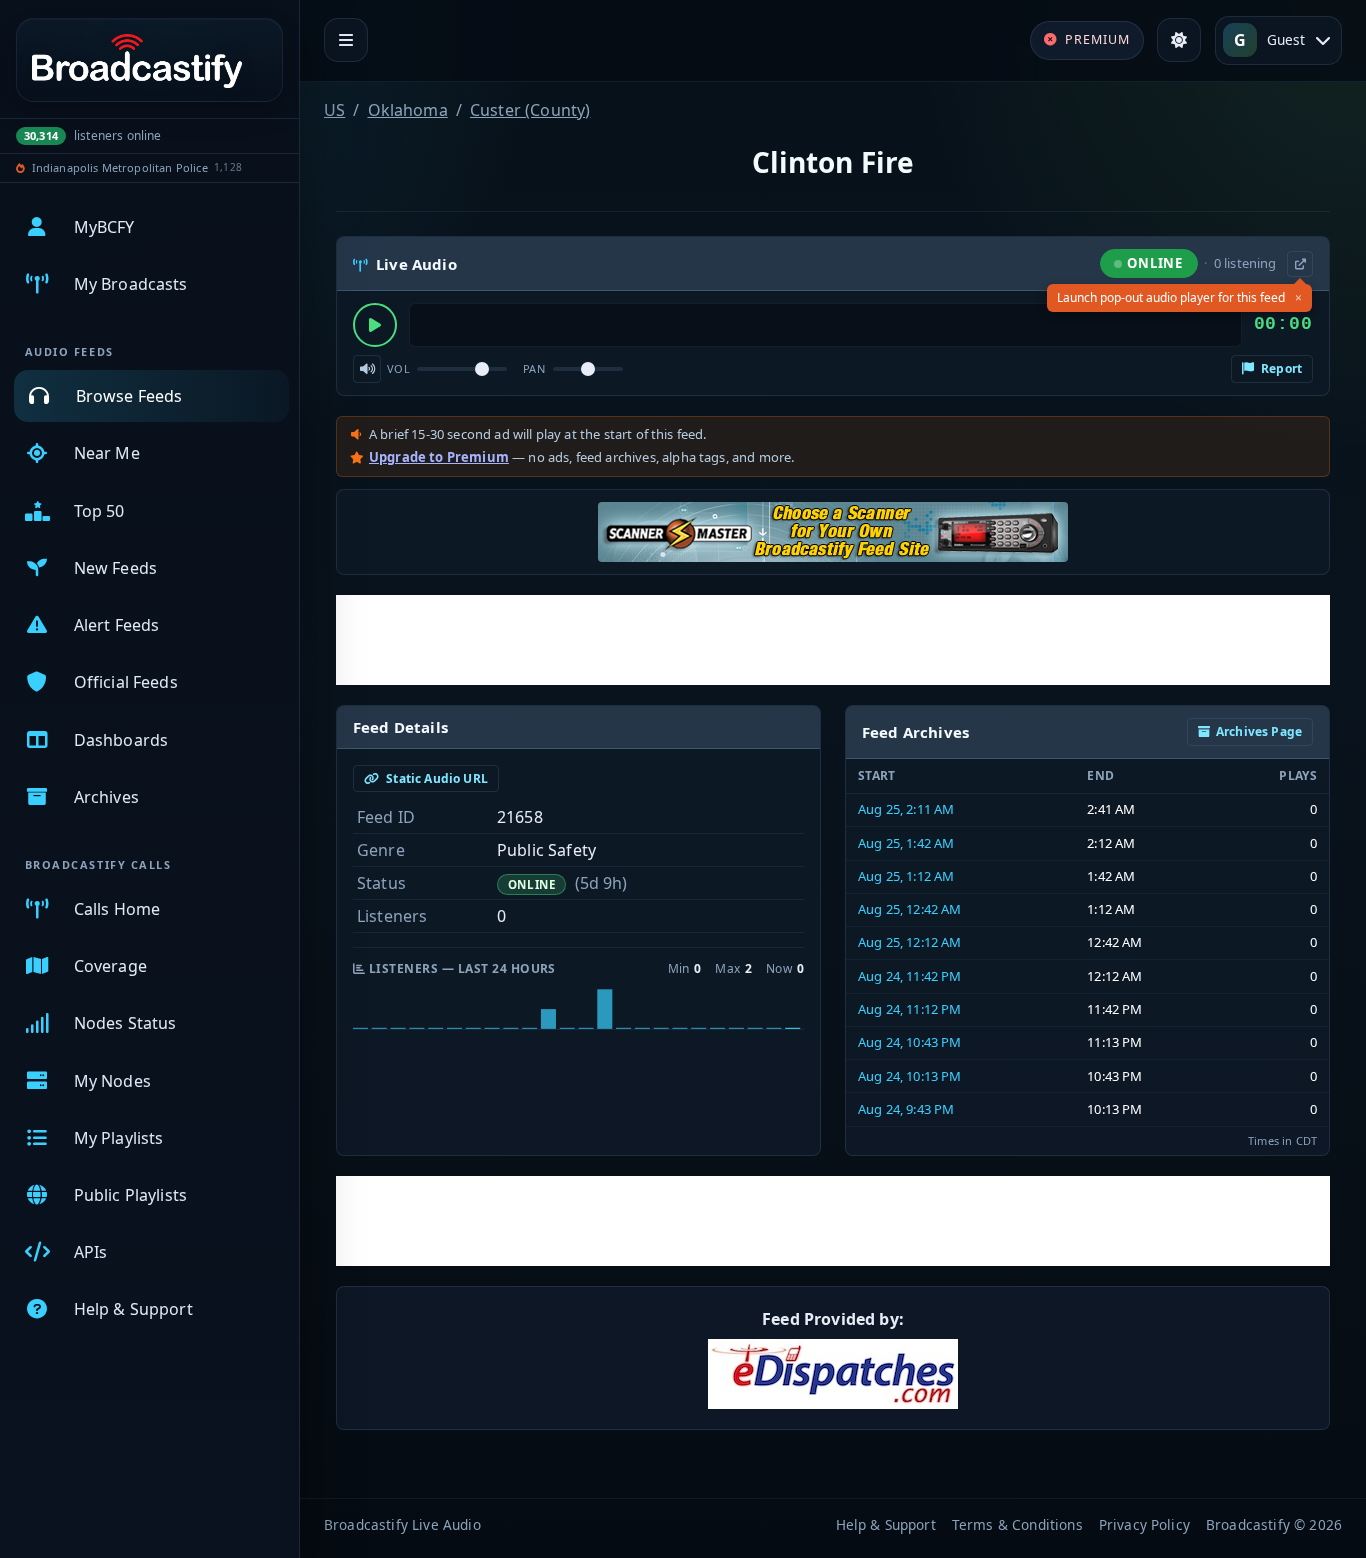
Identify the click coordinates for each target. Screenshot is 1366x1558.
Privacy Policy (1144, 1524)
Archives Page (1259, 731)
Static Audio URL (435, 778)
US (334, 110)
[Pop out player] (1300, 264)
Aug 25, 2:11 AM (906, 809)
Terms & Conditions (1017, 1524)
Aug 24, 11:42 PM (910, 976)
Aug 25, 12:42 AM (910, 909)
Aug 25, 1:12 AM (906, 876)
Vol (398, 368)
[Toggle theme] (1179, 40)
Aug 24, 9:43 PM (906, 1109)
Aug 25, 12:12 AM (910, 942)
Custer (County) (530, 110)
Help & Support (886, 1524)
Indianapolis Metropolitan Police (120, 167)
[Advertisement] (833, 640)
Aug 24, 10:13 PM (910, 1076)
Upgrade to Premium (439, 457)
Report (1280, 368)
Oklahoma (408, 110)
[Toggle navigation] (346, 40)
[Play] (375, 325)
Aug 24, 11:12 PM (910, 1009)
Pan (534, 368)
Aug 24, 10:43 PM (910, 1042)
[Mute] (367, 369)
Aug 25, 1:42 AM (906, 843)
